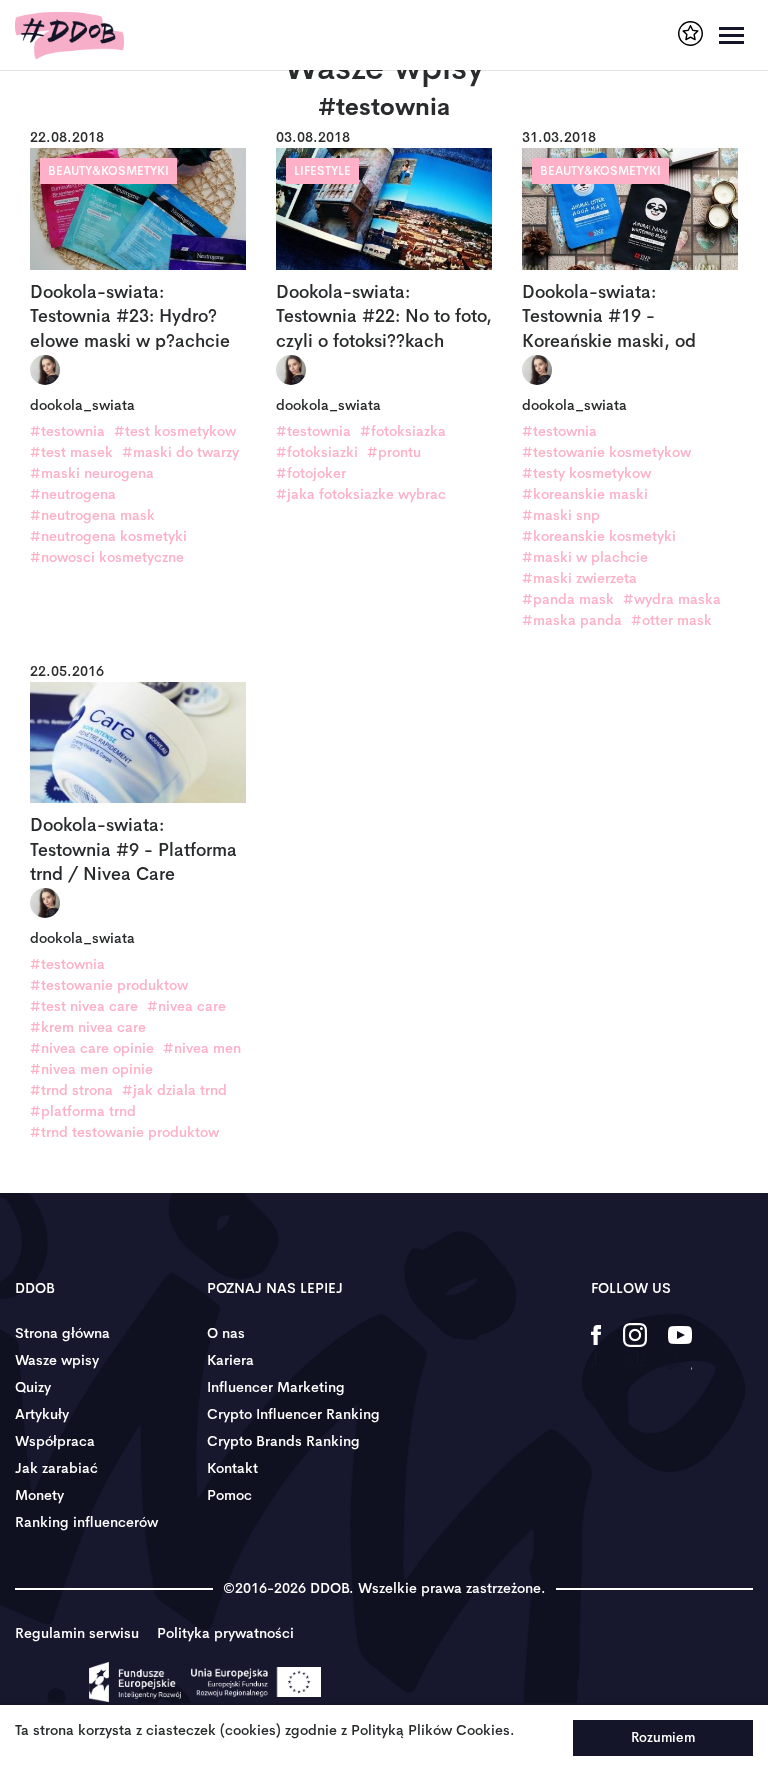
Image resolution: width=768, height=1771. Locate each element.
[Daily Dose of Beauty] (69, 35)
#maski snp (561, 515)
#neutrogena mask (92, 515)
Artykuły (42, 1414)
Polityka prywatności (225, 1633)
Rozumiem (663, 1737)
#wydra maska (672, 599)
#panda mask (568, 599)
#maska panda (572, 620)
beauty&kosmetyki (108, 171)
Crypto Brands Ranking (283, 1441)
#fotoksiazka (403, 431)
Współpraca (55, 1441)
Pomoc (229, 1495)
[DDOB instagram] (634, 1348)
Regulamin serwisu (77, 1633)
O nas (226, 1333)
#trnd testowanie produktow (124, 1132)
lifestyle (322, 171)
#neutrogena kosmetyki (108, 536)
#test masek (71, 452)
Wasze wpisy (57, 1360)
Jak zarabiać (56, 1468)
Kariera (230, 1360)
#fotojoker (311, 473)
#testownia (67, 431)
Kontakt (232, 1468)
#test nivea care (84, 1006)
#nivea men (202, 1048)
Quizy (33, 1387)
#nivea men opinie (91, 1069)
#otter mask (671, 620)
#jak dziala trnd (174, 1090)
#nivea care (186, 1006)
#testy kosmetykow (586, 473)
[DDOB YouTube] (679, 1348)
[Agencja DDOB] (690, 33)
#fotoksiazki (317, 452)
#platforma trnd (83, 1111)
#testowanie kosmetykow (606, 452)
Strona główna (62, 1333)
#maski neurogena (92, 473)
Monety (39, 1495)
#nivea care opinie (92, 1048)
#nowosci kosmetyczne (107, 557)
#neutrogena (73, 494)
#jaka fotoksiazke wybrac (361, 494)
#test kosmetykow (175, 431)
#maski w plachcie (585, 557)
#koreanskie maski (585, 494)
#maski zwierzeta (579, 578)
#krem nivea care (88, 1027)
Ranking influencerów (86, 1522)
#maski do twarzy (180, 452)
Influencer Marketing (276, 1387)
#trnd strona (71, 1090)
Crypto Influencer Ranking (293, 1414)
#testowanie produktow (109, 985)
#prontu (394, 452)
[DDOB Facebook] (596, 1348)
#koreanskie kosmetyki (599, 536)
